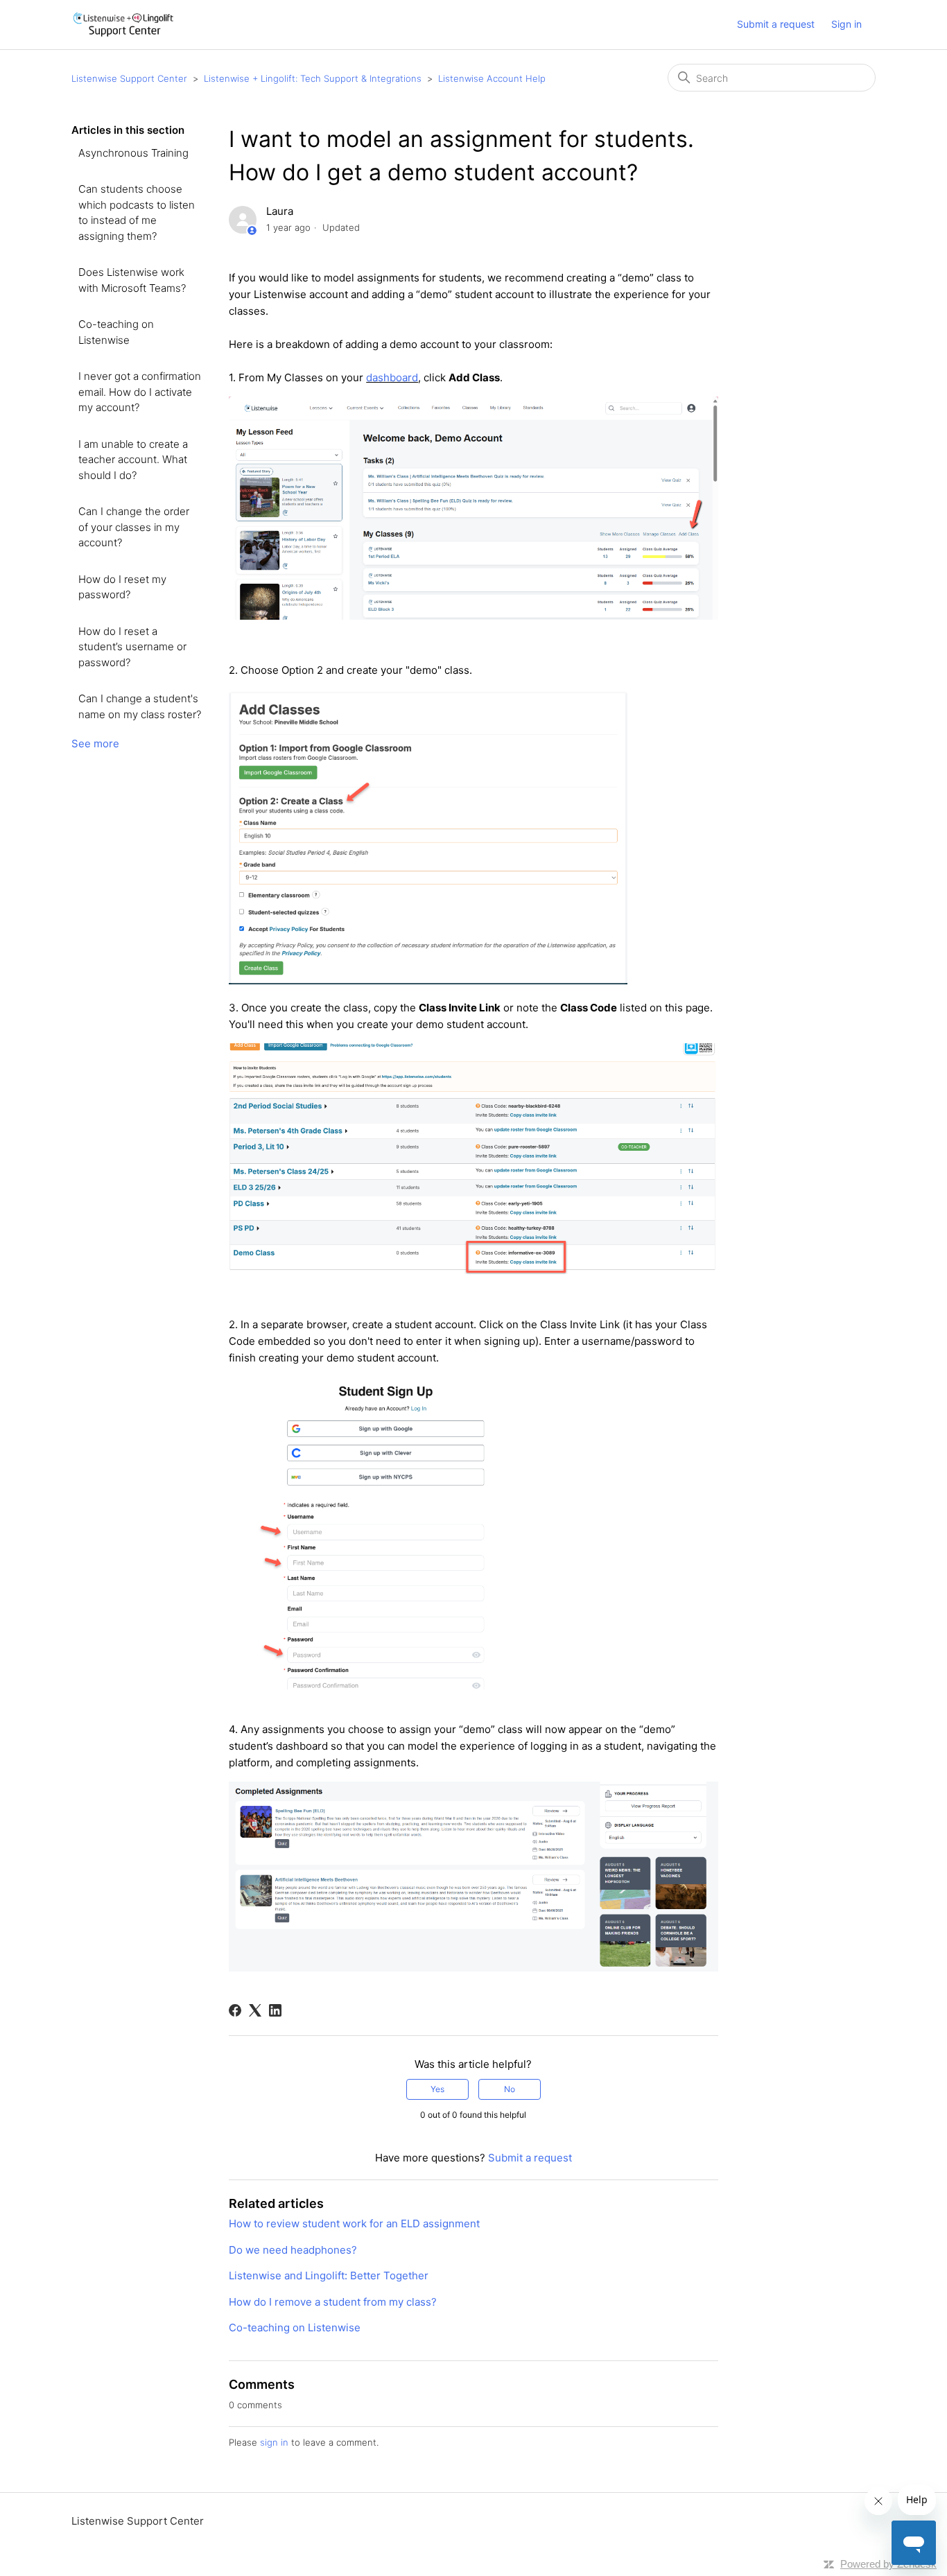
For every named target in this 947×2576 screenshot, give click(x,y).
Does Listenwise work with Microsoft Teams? (132, 280)
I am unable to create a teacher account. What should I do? (133, 460)
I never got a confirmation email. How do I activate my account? (140, 392)
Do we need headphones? (293, 2250)
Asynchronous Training (133, 153)
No (510, 2089)
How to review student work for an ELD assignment (354, 2223)
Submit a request (776, 24)
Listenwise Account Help (492, 78)
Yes (437, 2089)
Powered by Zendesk (888, 2564)
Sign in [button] (846, 24)
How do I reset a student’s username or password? (132, 647)
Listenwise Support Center (129, 78)
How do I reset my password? (122, 587)
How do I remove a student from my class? (333, 2302)
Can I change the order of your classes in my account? (134, 527)
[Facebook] (235, 2010)
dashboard (392, 377)
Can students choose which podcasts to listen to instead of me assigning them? (137, 212)
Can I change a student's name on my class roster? (140, 706)
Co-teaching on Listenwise (116, 332)
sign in (274, 2442)
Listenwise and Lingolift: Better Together (329, 2275)
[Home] (123, 25)
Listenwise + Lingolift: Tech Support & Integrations (313, 78)
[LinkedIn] (275, 2010)
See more (95, 743)
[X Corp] (255, 2010)
